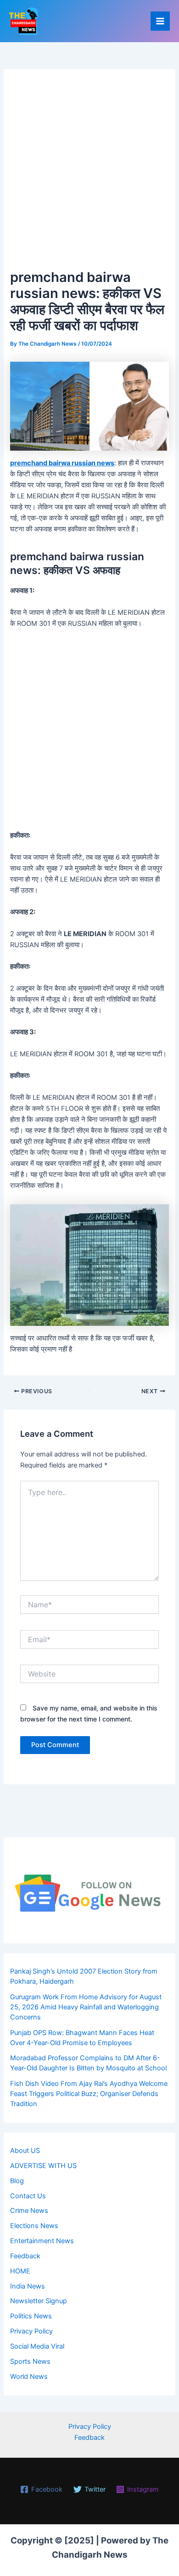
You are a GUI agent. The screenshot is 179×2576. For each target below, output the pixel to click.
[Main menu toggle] (160, 21)
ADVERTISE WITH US (43, 2166)
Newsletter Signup (39, 2301)
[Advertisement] (89, 173)
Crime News (29, 2211)
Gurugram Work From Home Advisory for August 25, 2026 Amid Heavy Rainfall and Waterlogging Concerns (86, 2007)
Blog (17, 2181)
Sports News (30, 2361)
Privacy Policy (31, 2331)
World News (29, 2377)
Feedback (25, 2256)
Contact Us (28, 2196)
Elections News (34, 2226)
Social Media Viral (37, 2346)
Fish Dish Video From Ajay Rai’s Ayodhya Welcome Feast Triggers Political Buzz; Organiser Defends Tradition (89, 2094)
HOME (20, 2271)
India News (28, 2286)
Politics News (31, 2316)
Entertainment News (42, 2241)
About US (25, 2151)
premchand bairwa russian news (62, 463)
